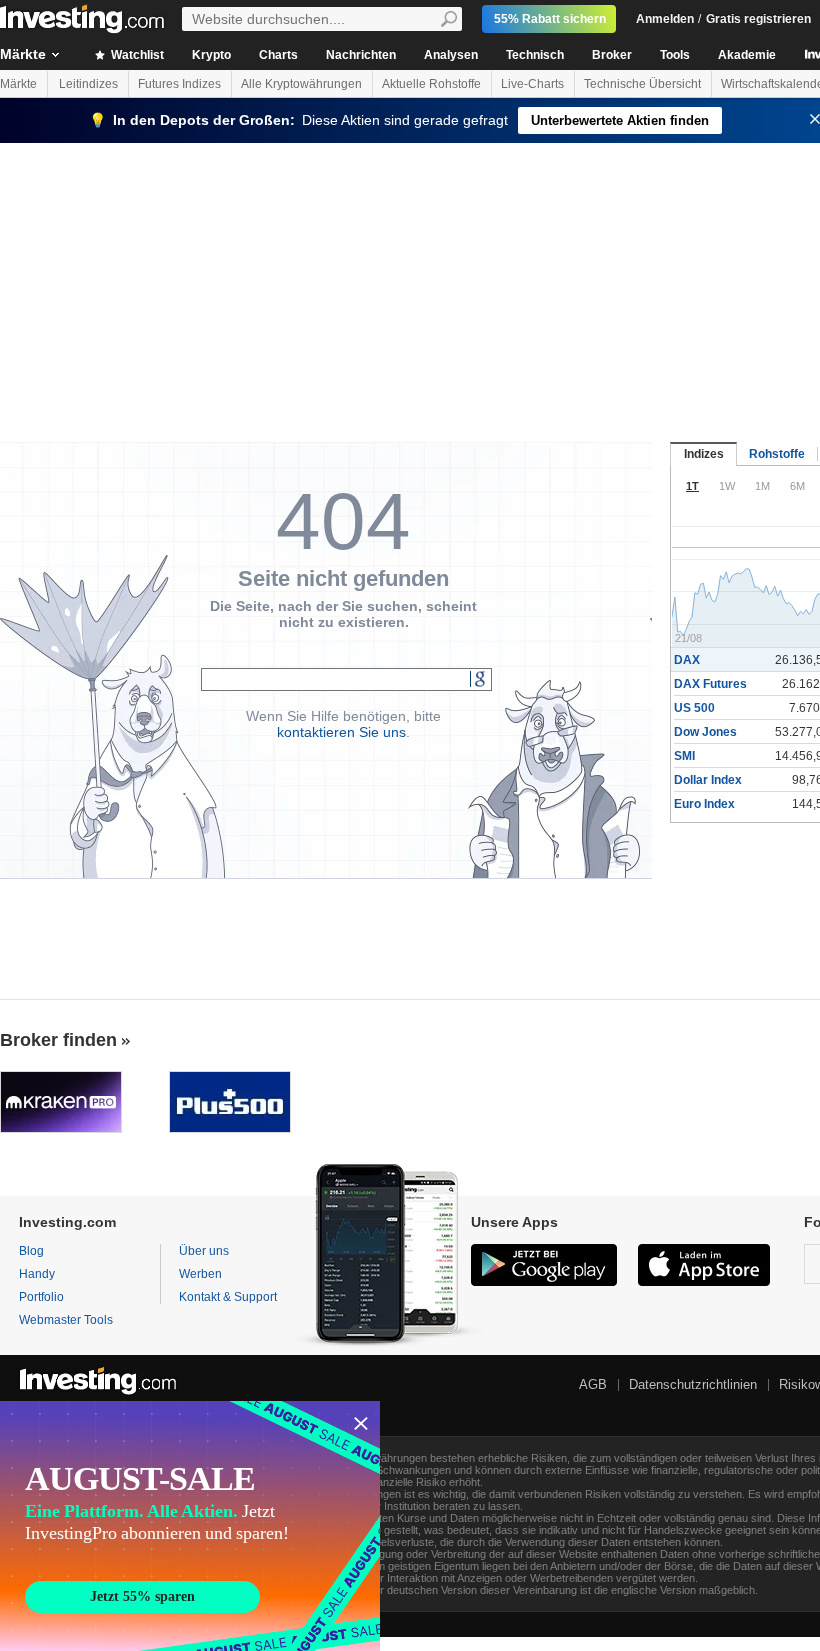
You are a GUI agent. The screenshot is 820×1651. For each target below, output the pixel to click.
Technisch (535, 55)
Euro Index (704, 804)
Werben (200, 1274)
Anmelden (665, 19)
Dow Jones (705, 732)
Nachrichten (361, 55)
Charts (278, 55)
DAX (687, 660)
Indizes (704, 454)
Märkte (18, 84)
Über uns (204, 1251)
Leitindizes (88, 84)
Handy (37, 1274)
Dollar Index (708, 780)
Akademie (747, 55)
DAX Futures (710, 684)
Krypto (211, 55)
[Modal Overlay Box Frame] (190, 1526)
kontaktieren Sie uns (341, 732)
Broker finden (58, 1040)
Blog (31, 1251)
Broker (612, 55)
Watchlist (136, 55)
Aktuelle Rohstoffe (431, 84)
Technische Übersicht (642, 84)
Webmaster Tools (66, 1320)
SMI (684, 756)
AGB (593, 1384)
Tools (675, 55)
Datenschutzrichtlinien (693, 1384)
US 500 (694, 708)
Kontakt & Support (228, 1297)
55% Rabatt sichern (550, 19)
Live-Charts (532, 84)
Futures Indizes (179, 84)
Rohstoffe (777, 454)
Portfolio (41, 1297)
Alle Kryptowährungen (301, 84)
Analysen (451, 55)
